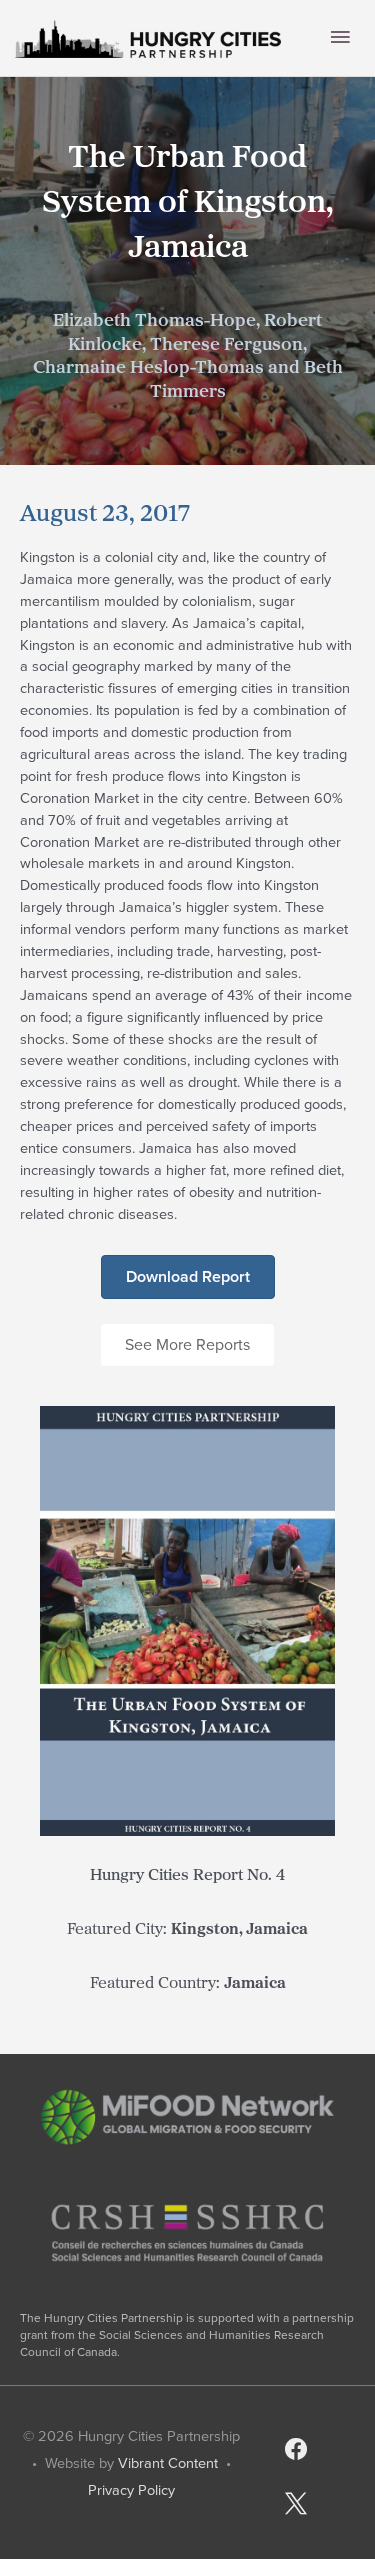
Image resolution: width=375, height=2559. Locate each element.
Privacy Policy (131, 2490)
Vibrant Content (168, 2463)
